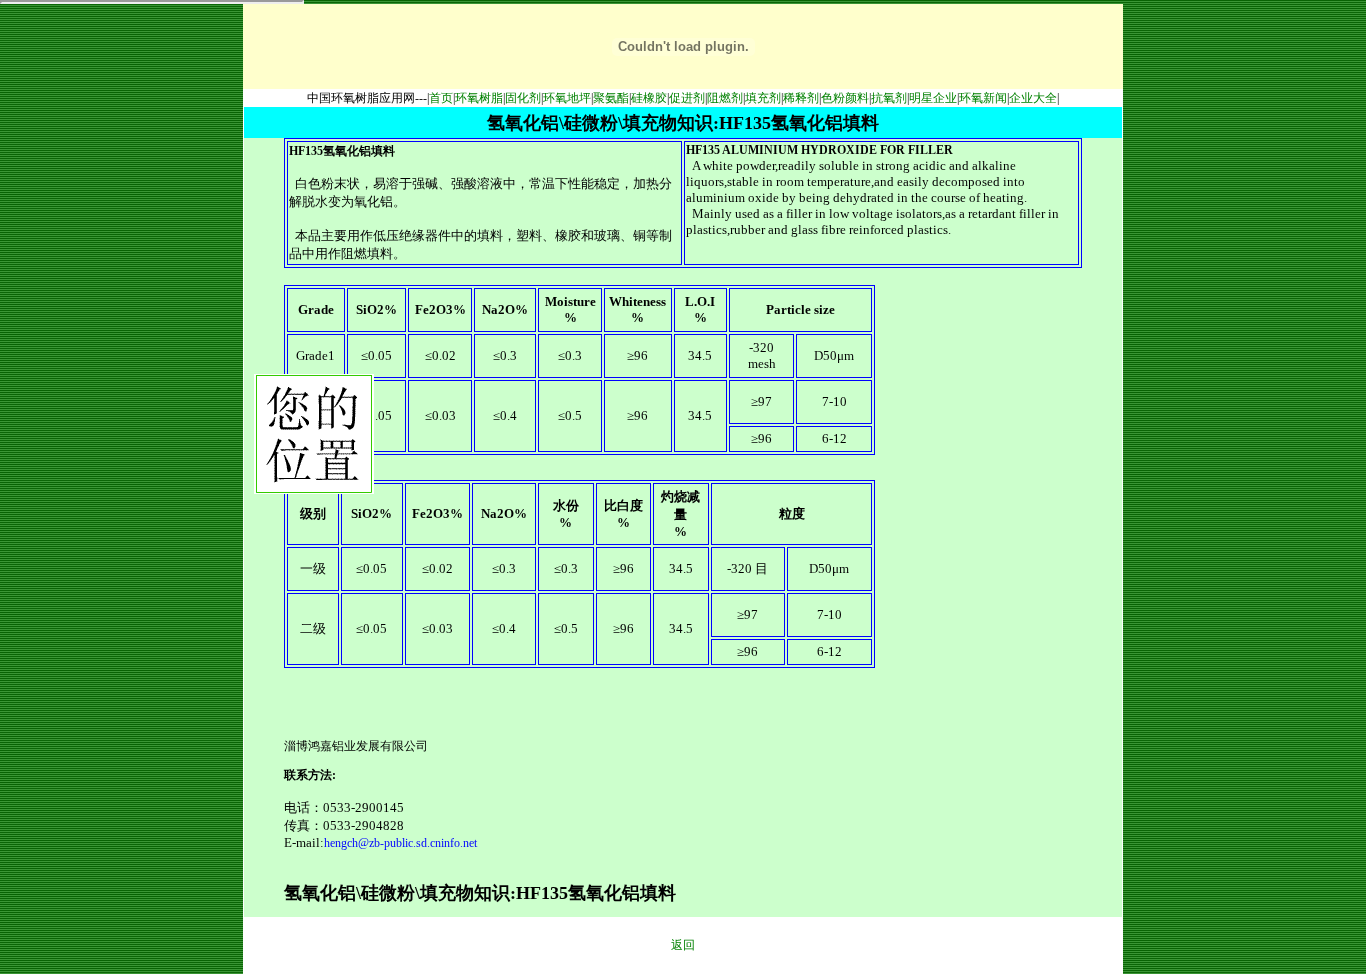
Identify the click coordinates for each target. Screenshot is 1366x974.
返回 (683, 945)
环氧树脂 (479, 98)
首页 (441, 98)
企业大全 (1033, 98)
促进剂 (687, 98)
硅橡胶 (649, 98)
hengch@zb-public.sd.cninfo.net (400, 843)
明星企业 (933, 98)
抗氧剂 (889, 98)
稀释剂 (801, 98)
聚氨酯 (611, 98)
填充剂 (763, 98)
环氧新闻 (983, 98)
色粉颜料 (845, 98)
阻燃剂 (725, 98)
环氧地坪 (567, 98)
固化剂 (523, 98)
